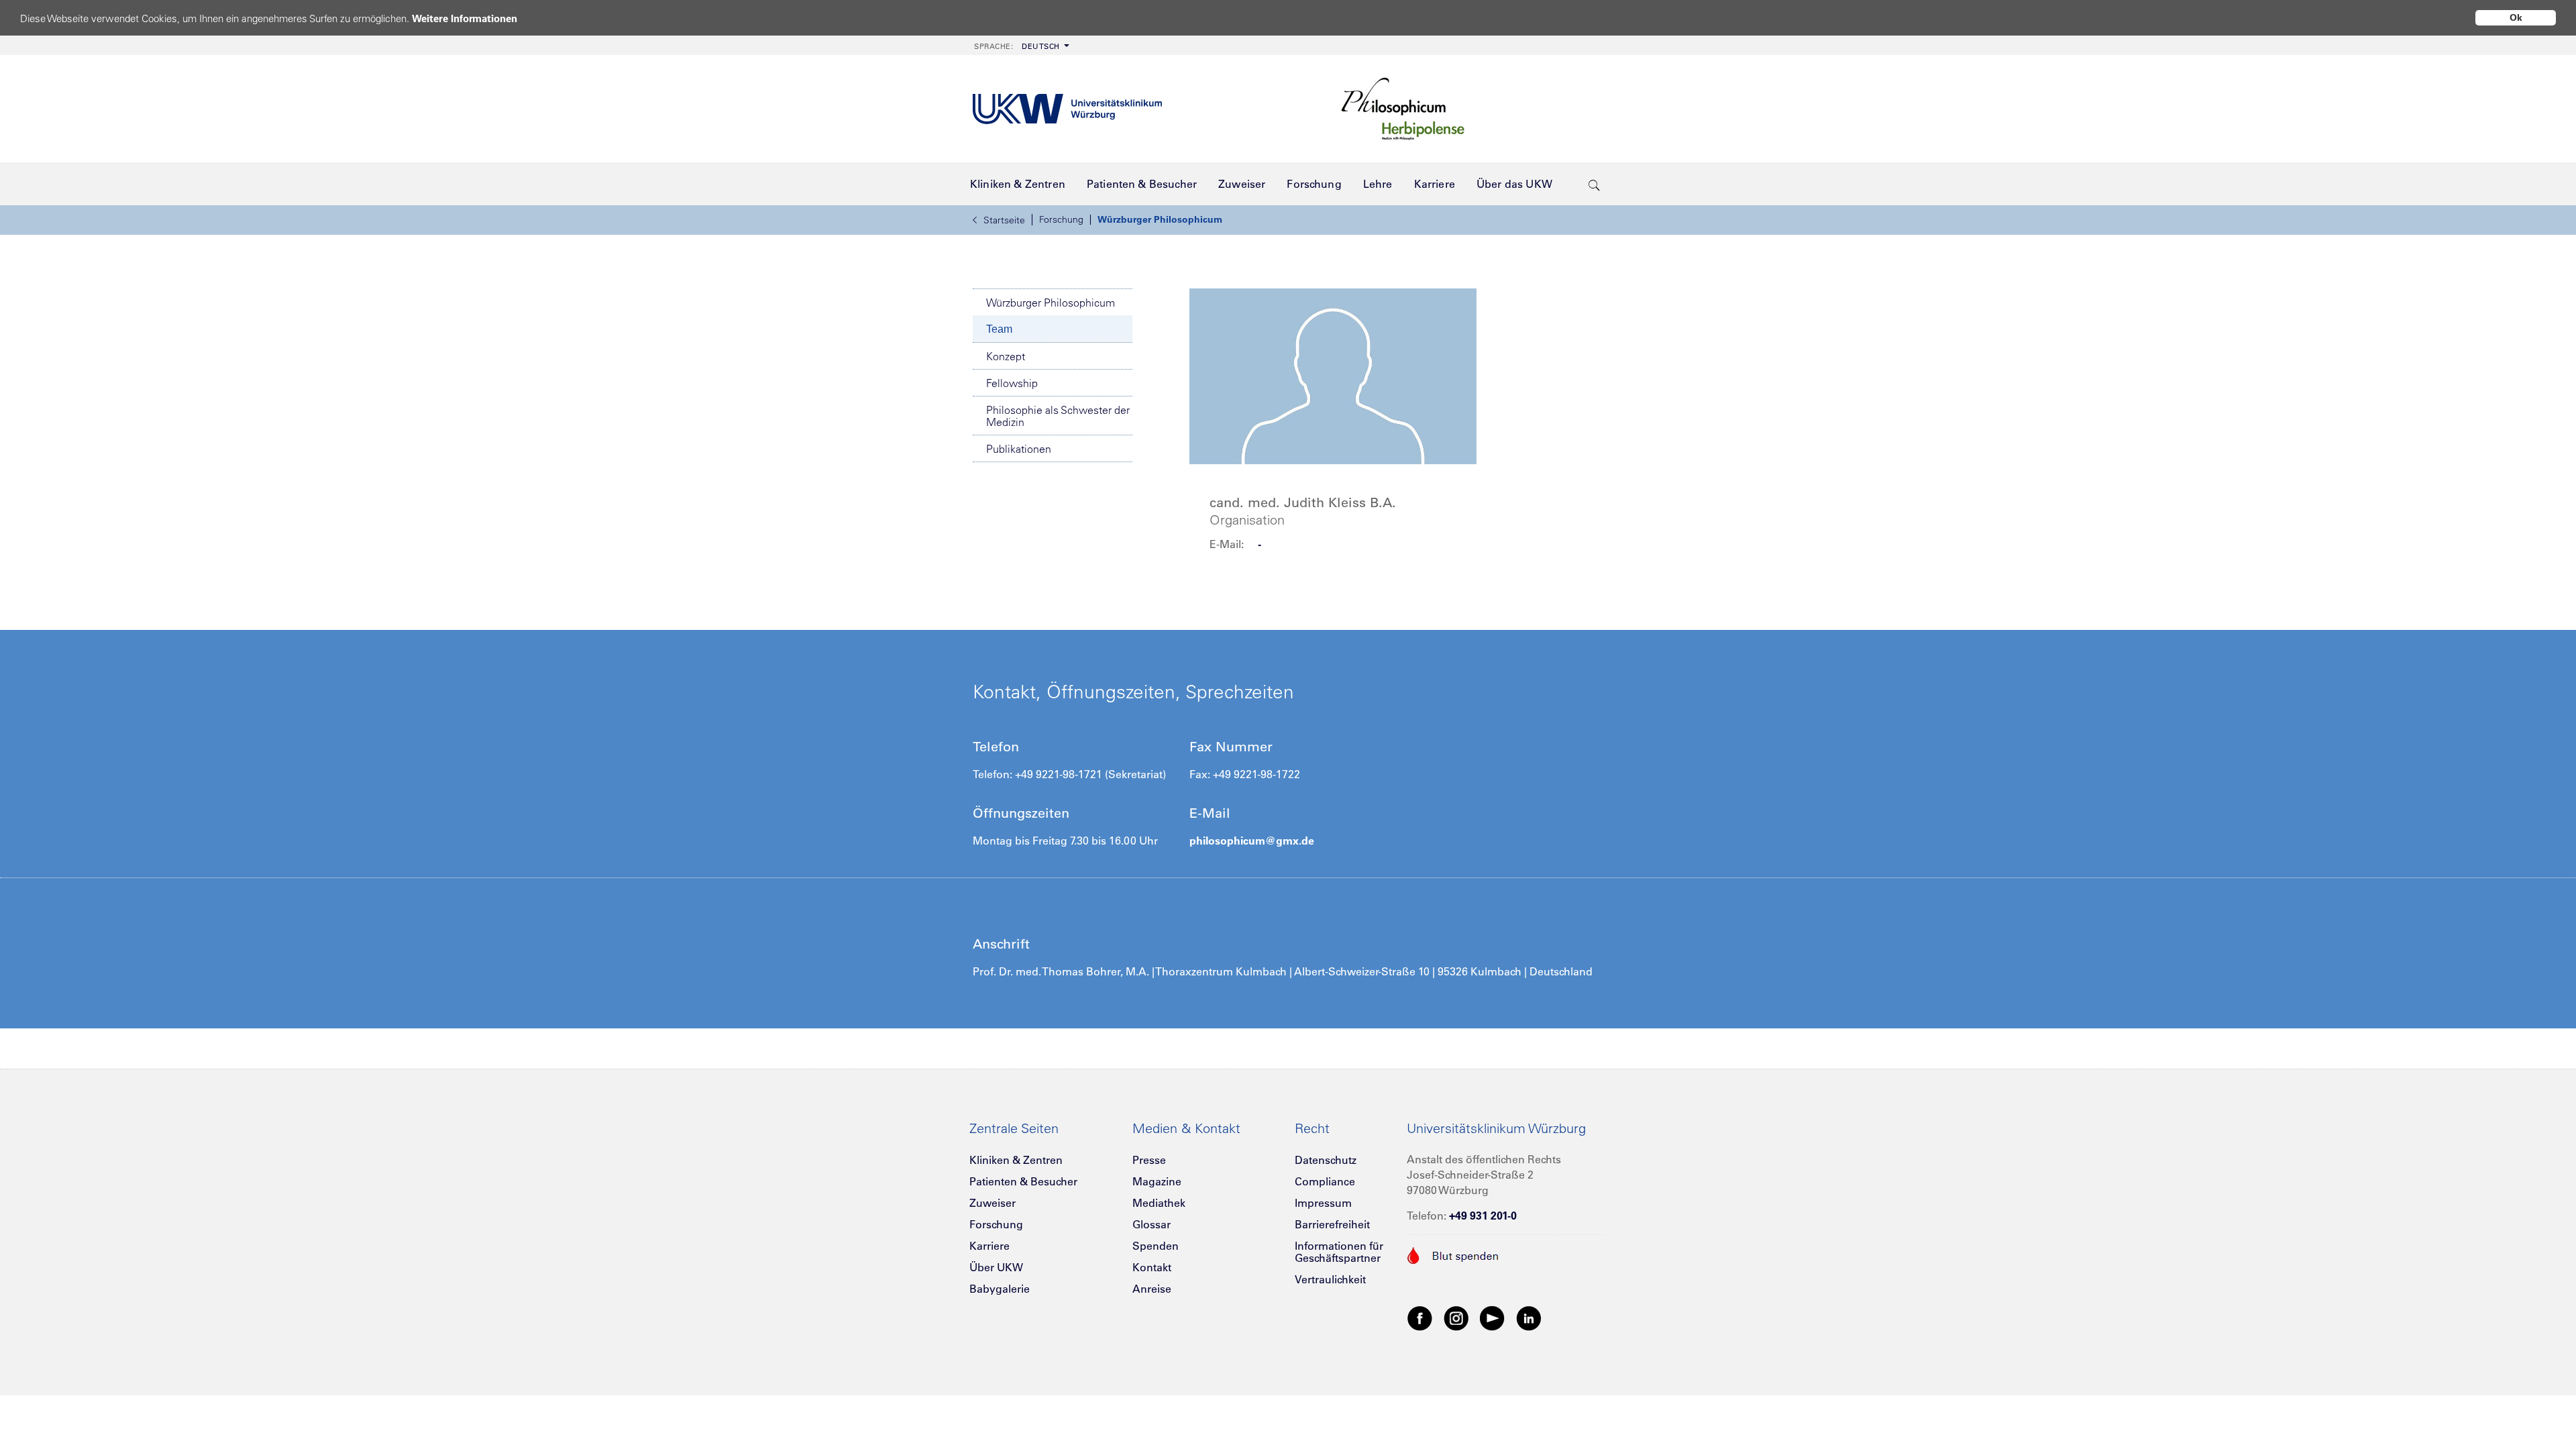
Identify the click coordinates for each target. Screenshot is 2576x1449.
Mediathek (1159, 1203)
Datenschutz (1326, 1160)
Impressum (1323, 1203)
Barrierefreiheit (1332, 1224)
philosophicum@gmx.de (1252, 841)
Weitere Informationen (465, 18)
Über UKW (996, 1267)
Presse (1149, 1160)
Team (999, 329)
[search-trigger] (1594, 184)
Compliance (1325, 1181)
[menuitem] (1020, 45)
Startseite (1004, 220)
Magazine (1157, 1181)
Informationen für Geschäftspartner (1339, 1252)
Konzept (1006, 356)
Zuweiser (992, 1203)
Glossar (1151, 1224)
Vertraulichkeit (1330, 1279)
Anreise (1152, 1289)
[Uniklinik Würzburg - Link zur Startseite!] (1067, 109)
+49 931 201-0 (1483, 1216)
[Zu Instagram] (1456, 1318)
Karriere (989, 1246)
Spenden (1156, 1246)
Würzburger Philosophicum (1160, 219)
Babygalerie (1000, 1289)
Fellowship (1012, 383)
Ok (2516, 17)
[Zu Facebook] (1420, 1318)
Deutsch (1017, 46)
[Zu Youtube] (1493, 1318)
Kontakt (1152, 1267)
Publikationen (1019, 449)
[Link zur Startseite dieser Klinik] (1469, 109)
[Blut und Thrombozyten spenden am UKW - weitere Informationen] (1453, 1254)
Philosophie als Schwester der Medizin (1058, 416)
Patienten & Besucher (1023, 1181)
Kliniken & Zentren (1016, 1160)
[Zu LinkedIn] (1529, 1318)
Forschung (1061, 219)
